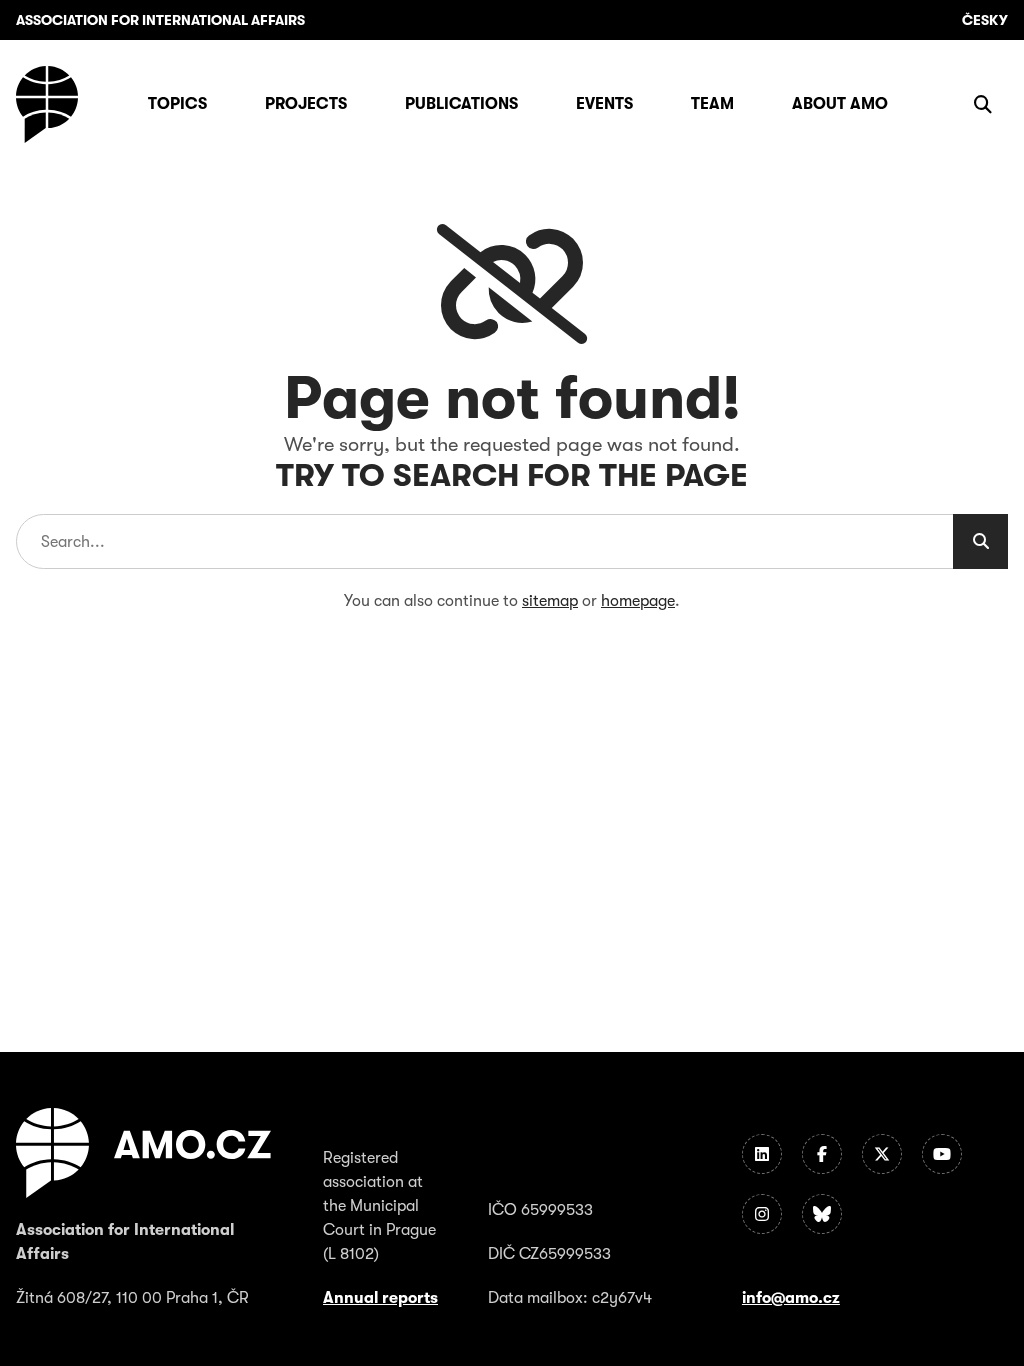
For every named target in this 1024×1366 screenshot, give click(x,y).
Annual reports (380, 1298)
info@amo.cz (791, 1298)
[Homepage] (47, 104)
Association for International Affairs (160, 20)
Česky (985, 20)
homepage (638, 601)
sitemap (550, 601)
